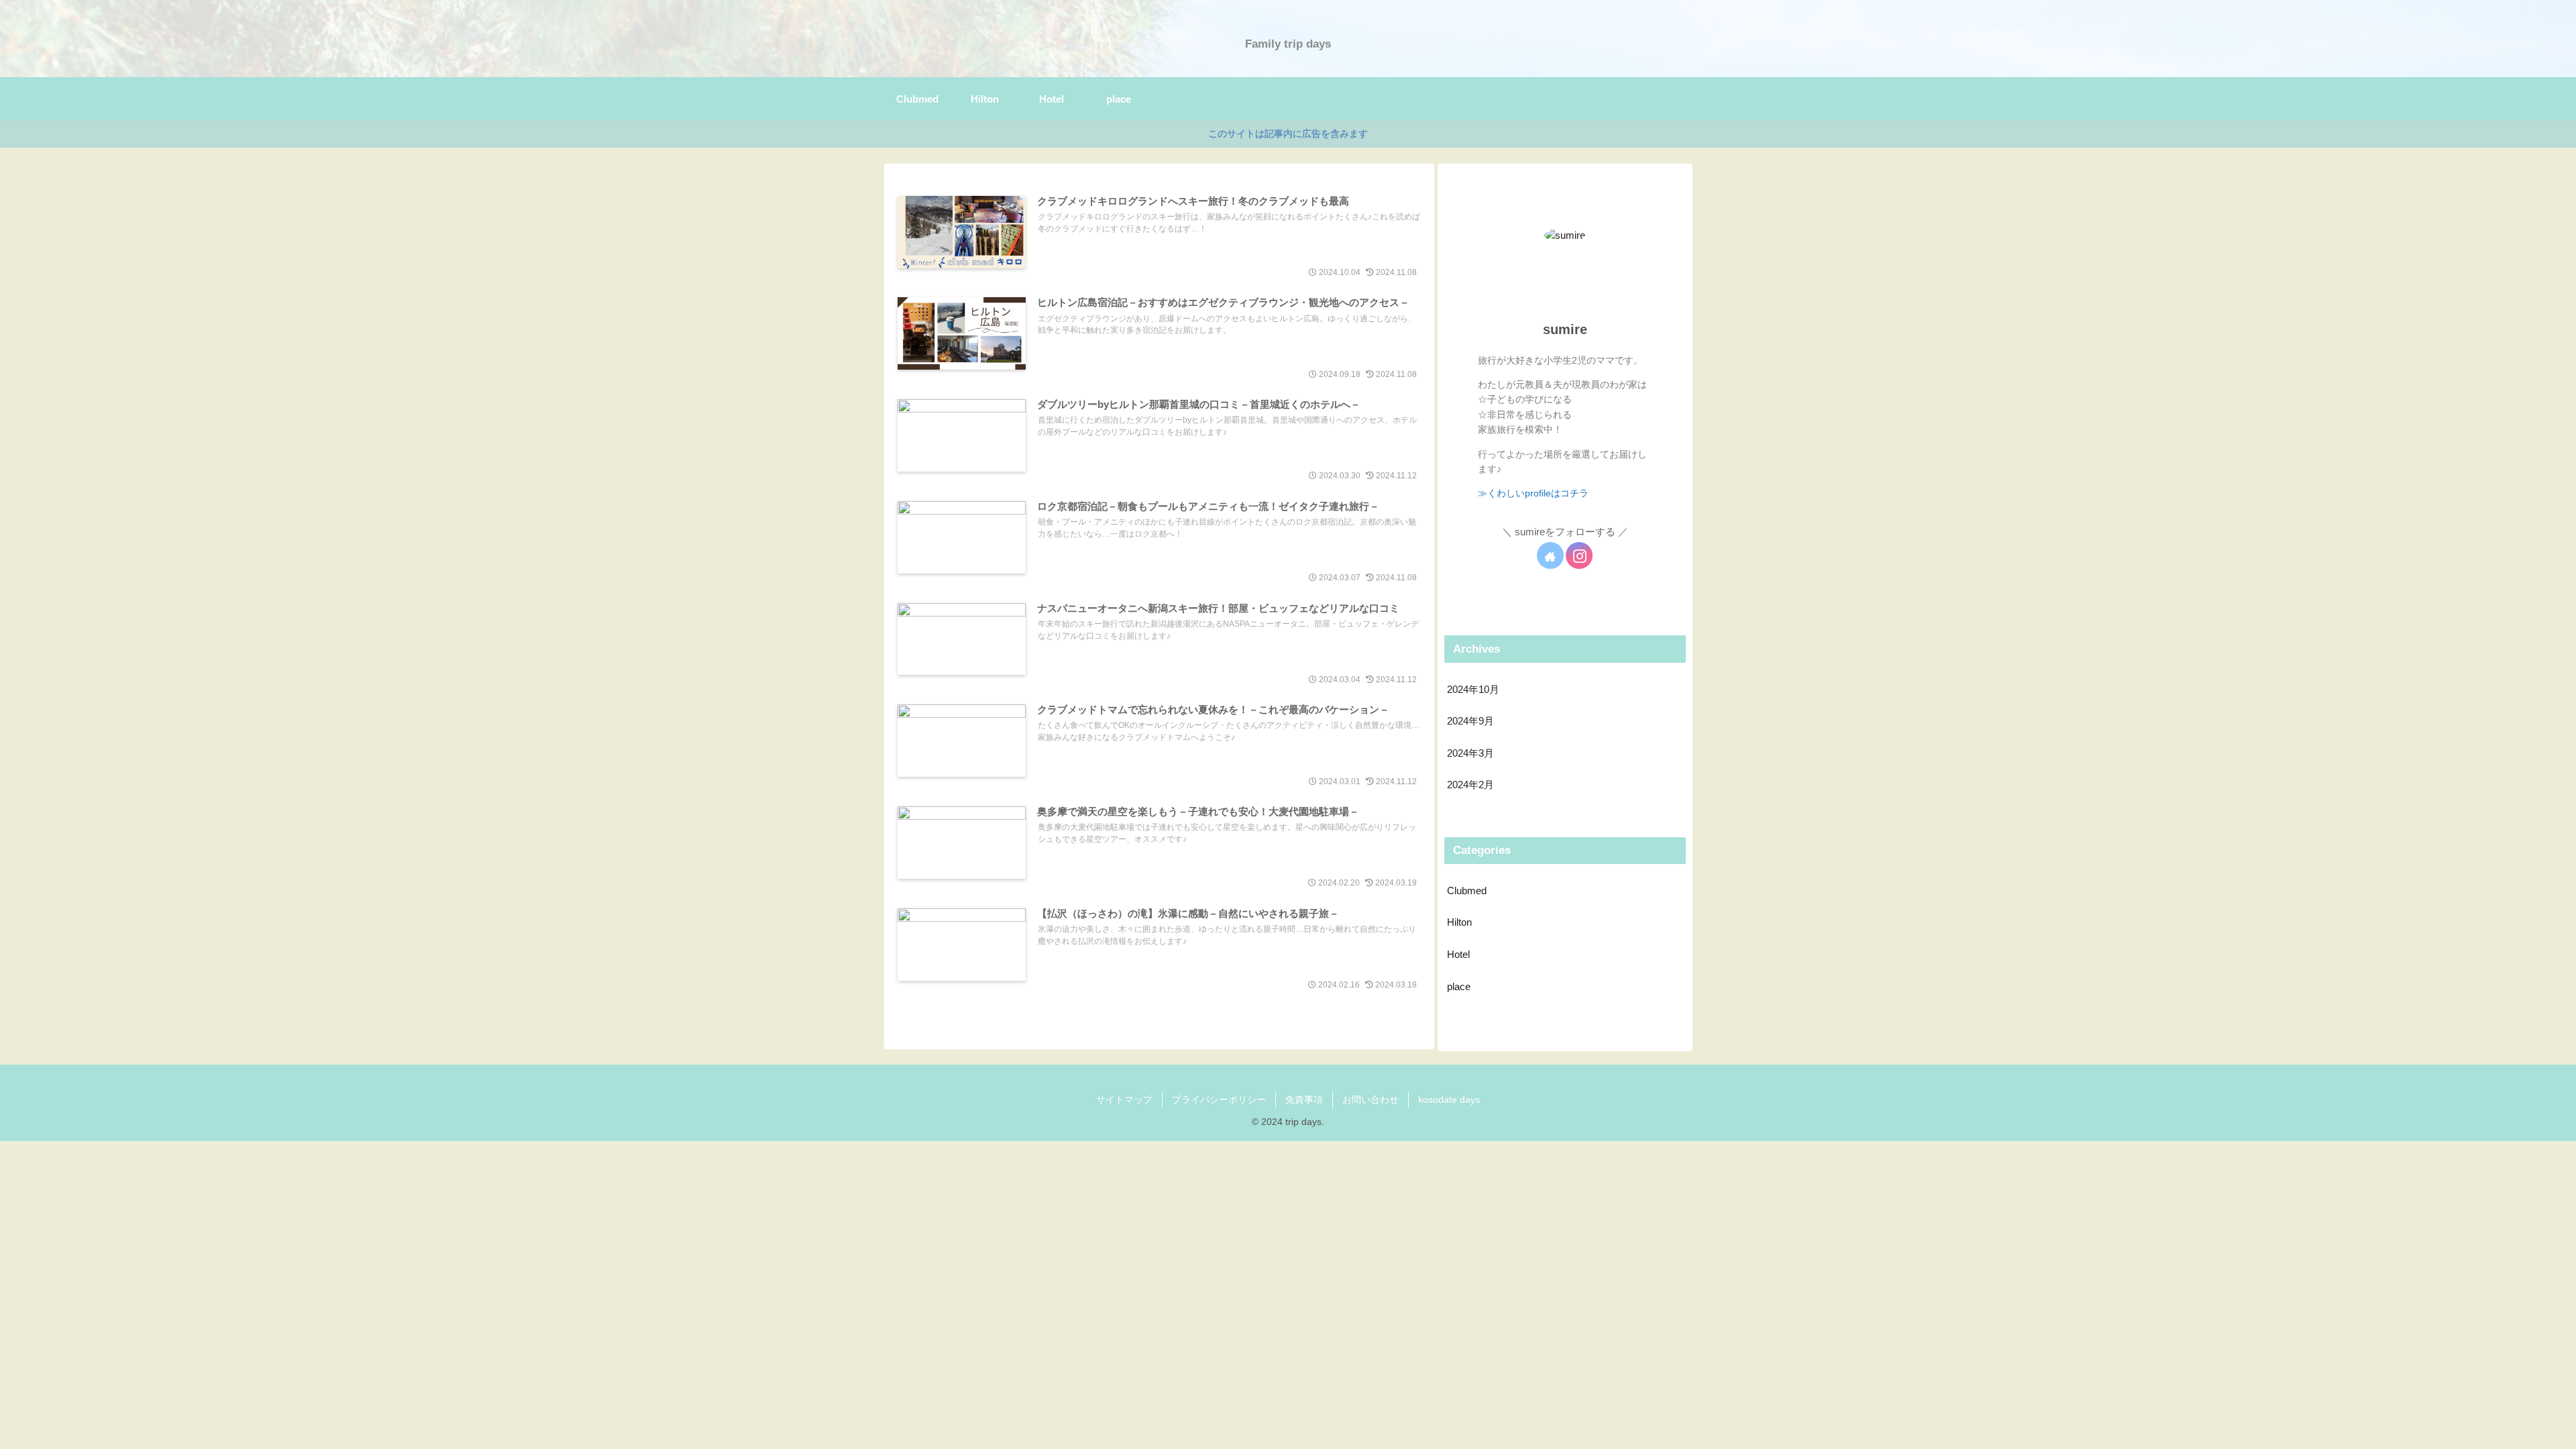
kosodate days (1449, 1099)
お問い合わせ (1371, 1099)
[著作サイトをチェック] (1550, 555)
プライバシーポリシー (1219, 1099)
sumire (1565, 329)
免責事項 (1304, 1099)
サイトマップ (1124, 1099)
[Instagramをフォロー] (1579, 555)
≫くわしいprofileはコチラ (1533, 493)
